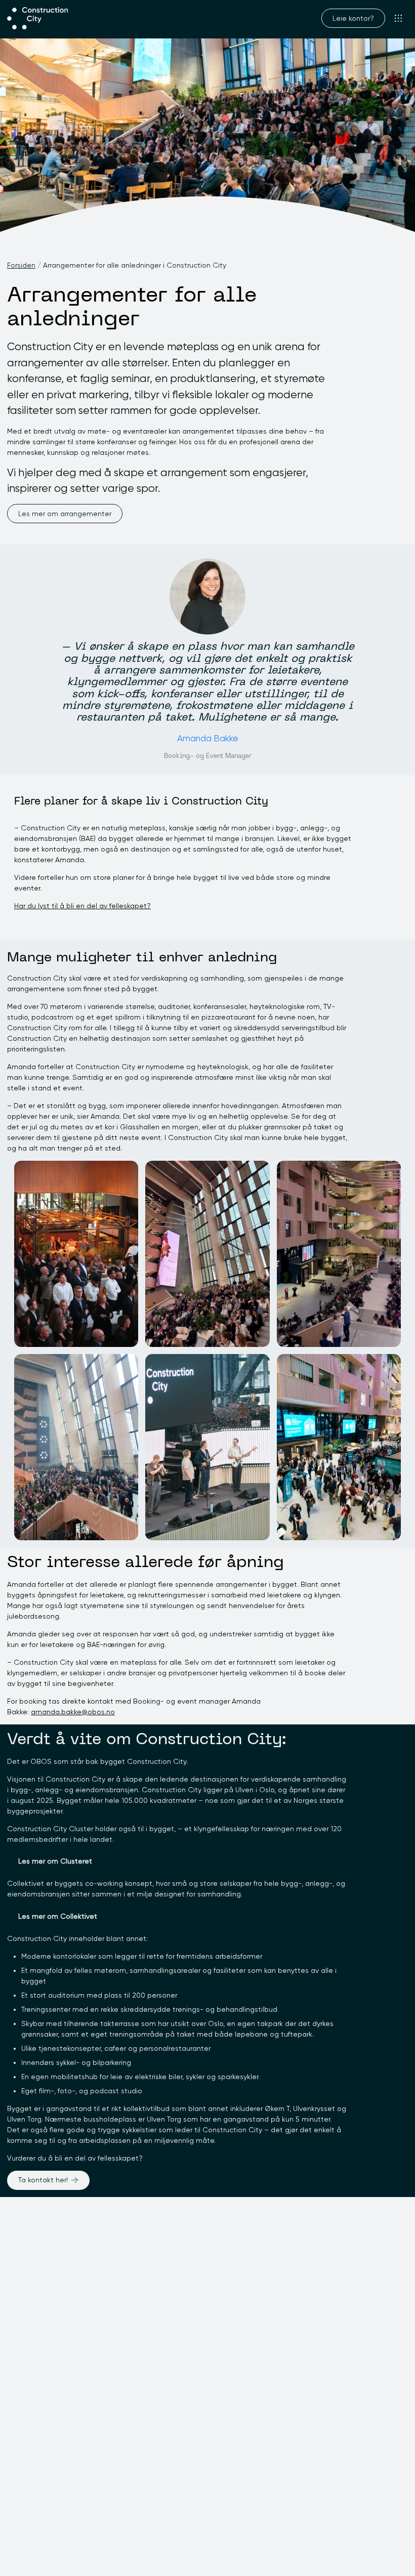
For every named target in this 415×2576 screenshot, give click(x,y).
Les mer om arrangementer (65, 514)
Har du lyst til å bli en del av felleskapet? (82, 906)
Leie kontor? (353, 18)
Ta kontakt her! (43, 2180)
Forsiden (21, 265)
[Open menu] (399, 18)
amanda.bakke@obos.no (73, 1712)
